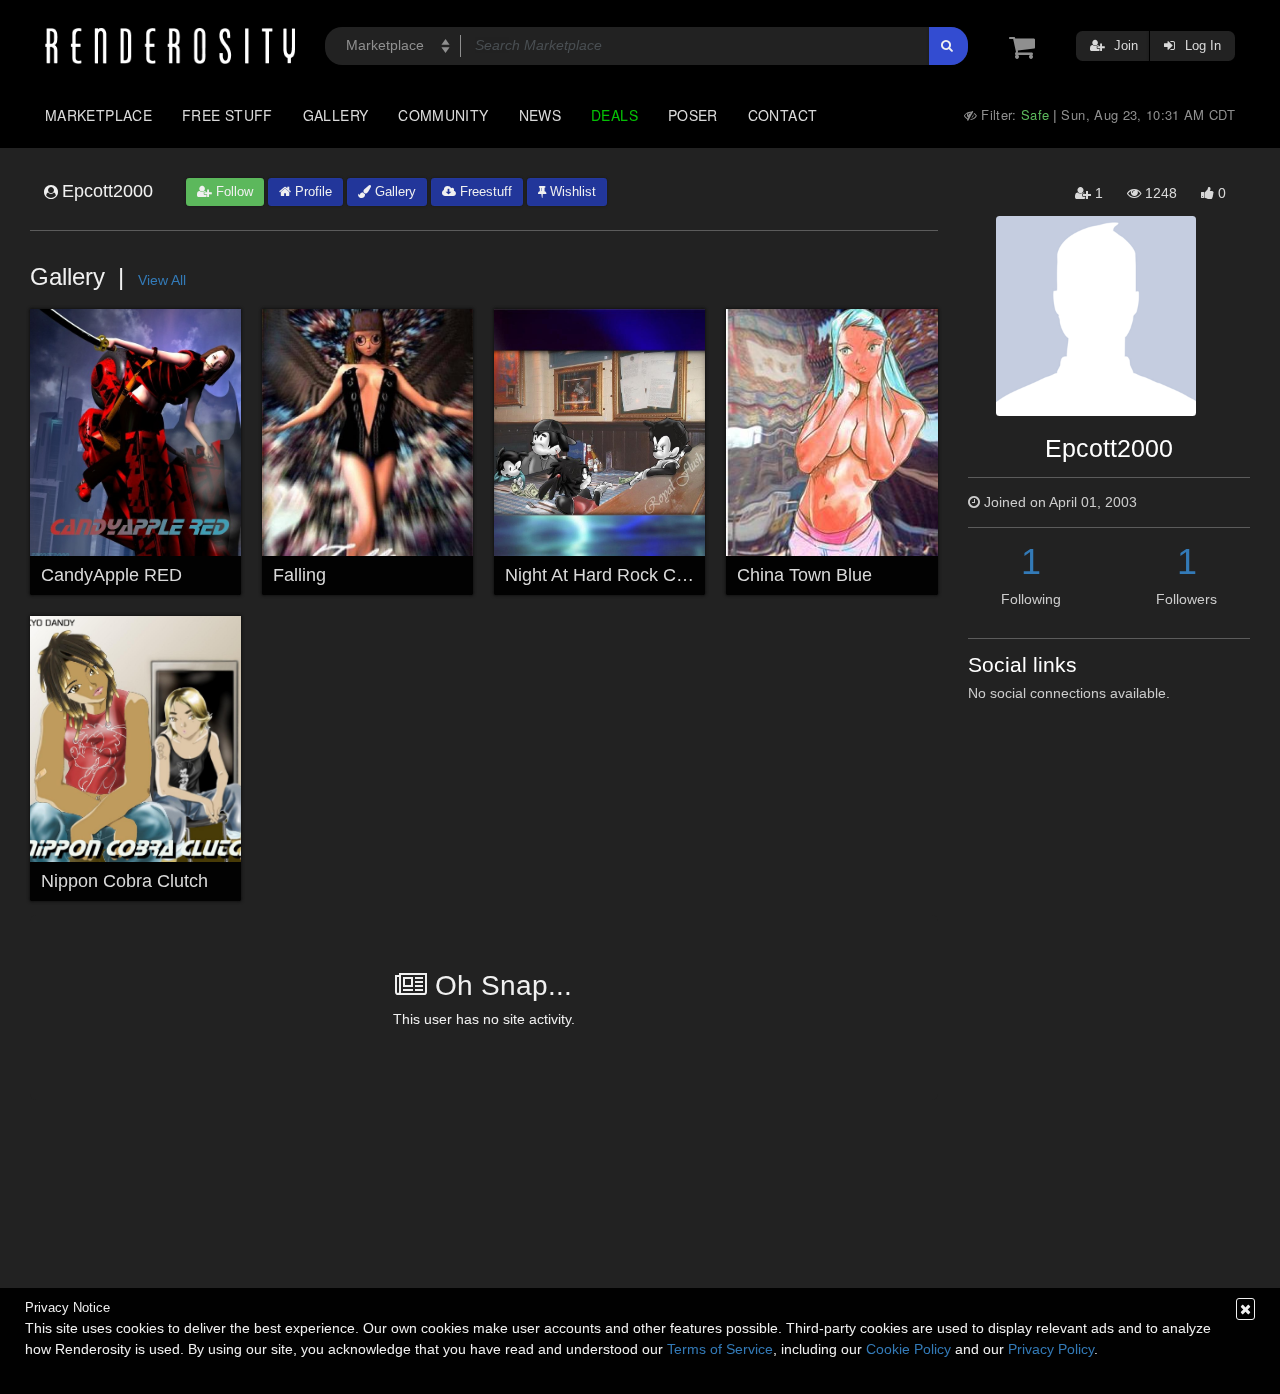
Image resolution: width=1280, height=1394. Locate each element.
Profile (311, 191)
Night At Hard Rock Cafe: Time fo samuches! (683, 575)
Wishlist (571, 191)
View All (162, 280)
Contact (783, 115)
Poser (693, 115)
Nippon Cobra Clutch (124, 881)
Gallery (336, 115)
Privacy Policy (1051, 1349)
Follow (232, 191)
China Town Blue (804, 575)
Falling (299, 575)
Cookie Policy (908, 1349)
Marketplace (98, 115)
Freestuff (484, 191)
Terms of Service (720, 1349)
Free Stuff (227, 115)
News (540, 115)
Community (443, 115)
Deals (614, 115)
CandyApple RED (111, 575)
